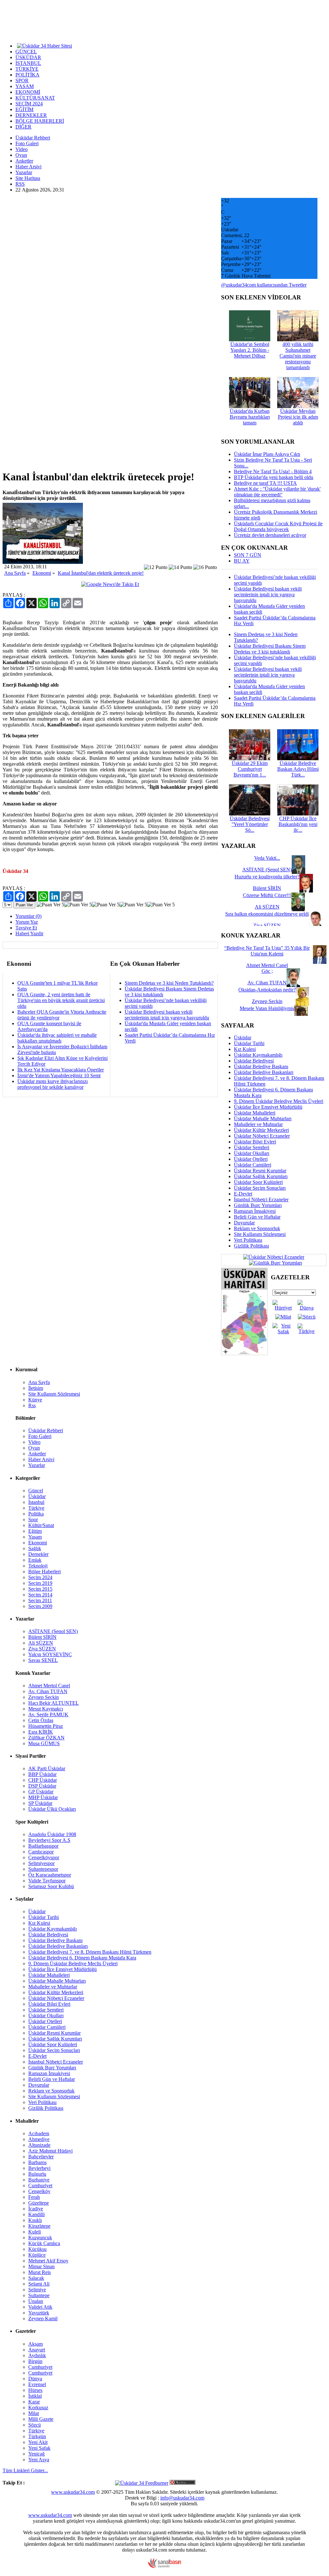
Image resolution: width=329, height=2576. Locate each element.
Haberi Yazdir (29, 933)
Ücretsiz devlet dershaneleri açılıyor (270, 535)
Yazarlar (24, 172)
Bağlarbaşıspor (43, 1846)
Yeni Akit (38, 2442)
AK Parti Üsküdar (47, 1768)
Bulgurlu (37, 2174)
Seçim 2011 (40, 1600)
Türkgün (37, 2436)
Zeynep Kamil (43, 2318)
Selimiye (37, 2290)
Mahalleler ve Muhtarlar (258, 1124)
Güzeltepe (39, 2203)
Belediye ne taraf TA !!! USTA (265, 483)
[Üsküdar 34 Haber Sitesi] (44, 45)
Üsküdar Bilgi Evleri (255, 1142)
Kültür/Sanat (41, 1525)
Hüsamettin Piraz (46, 1726)
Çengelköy (39, 2191)
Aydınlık (37, 2355)
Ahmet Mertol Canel (49, 1686)
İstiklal (35, 2396)
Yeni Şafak (39, 2448)
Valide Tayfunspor (47, 1881)
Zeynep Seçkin (44, 1697)
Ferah (34, 2197)
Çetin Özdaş (41, 1720)
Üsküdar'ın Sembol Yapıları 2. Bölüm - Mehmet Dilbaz (250, 350)
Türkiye (36, 1508)
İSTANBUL (28, 63)
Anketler (24, 161)
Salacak (36, 2278)
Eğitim (35, 1531)
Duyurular (244, 1223)
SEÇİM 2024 (29, 104)
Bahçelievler (41, 2157)
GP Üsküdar (41, 1792)
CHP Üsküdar (43, 1780)
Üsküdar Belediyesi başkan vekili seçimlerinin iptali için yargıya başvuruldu (167, 1015)
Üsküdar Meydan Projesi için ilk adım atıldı (298, 417)
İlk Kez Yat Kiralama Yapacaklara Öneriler (61, 1070)
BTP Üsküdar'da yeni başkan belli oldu (274, 477)
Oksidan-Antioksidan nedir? (267, 990)
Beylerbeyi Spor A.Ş (49, 1840)
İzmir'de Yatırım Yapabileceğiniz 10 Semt (59, 1075)
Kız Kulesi (245, 1049)
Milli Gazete (41, 2419)
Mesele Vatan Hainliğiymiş (267, 1008)
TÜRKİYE (27, 69)
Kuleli (35, 2232)
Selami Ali (39, 2284)
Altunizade (39, 2145)
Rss (32, 1405)
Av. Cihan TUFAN (48, 1691)
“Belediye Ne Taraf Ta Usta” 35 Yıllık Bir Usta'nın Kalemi (267, 951)
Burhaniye (39, 2180)
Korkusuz (38, 2407)
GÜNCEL (26, 52)
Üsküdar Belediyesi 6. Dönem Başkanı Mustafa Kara (82, 1958)
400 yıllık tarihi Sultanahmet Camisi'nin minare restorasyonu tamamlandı (298, 356)
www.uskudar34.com (73, 2492)
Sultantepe (39, 2295)
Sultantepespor (43, 1869)
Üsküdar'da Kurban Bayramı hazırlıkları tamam (250, 417)
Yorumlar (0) (28, 916)
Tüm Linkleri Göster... (25, 2470)
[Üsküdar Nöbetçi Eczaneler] (274, 1257)
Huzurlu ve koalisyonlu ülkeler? (267, 877)
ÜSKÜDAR (28, 57)
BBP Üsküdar (42, 1774)
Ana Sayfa (15, 573)
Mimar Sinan (41, 2266)
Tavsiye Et (26, 928)
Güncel (36, 1491)
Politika (36, 1514)
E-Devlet (243, 1194)
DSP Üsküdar (42, 1786)
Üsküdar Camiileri (253, 1165)
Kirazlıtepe (39, 2226)
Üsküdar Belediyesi (254, 1061)
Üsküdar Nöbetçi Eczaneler (262, 1136)
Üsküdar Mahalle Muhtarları (263, 1119)
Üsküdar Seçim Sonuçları (260, 1188)
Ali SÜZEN (41, 1643)
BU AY (242, 561)
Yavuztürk (39, 2313)
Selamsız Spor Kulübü (51, 1886)
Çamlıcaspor (41, 1852)
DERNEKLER (31, 115)
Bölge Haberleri (44, 1572)
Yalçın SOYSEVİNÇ (50, 1654)
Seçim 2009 (40, 1606)
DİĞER (23, 127)
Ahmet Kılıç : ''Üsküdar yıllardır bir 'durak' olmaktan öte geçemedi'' (277, 492)
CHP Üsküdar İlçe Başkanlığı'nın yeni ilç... (298, 824)
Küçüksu (37, 2249)
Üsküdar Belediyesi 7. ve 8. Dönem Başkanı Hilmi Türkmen (90, 1952)
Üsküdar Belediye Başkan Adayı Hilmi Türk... (298, 769)
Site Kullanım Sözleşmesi (260, 1234)
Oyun (21, 155)
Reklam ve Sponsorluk (257, 1228)
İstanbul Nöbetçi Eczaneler (261, 1199)
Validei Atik (40, 2307)
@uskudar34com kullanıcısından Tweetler (264, 285)
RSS (20, 184)
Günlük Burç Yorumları (258, 1205)
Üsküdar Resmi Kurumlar (260, 1171)
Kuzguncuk (40, 2238)
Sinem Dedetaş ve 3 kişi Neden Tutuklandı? (169, 983)
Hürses (35, 2390)
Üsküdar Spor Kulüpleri (258, 1182)
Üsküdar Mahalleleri (255, 1113)
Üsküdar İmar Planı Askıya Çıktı (267, 454)
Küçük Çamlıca (44, 2243)
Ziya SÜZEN (42, 1649)
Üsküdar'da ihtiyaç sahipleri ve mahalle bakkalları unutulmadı (57, 1038)
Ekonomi (42, 573)
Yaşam (35, 1537)
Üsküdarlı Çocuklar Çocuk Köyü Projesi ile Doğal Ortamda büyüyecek (278, 526)
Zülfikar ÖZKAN (46, 1738)
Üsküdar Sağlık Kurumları (261, 1176)
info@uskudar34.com (182, 2498)
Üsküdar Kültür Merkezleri (261, 1130)
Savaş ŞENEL (43, 1660)
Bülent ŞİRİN (42, 1637)
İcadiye (36, 2209)
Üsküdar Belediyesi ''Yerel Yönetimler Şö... (250, 824)
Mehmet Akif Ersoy (48, 2261)
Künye (35, 1400)
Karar (34, 2402)
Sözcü (35, 2425)
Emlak (35, 1560)
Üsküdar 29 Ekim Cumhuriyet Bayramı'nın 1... (250, 769)
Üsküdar (243, 1038)
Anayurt (37, 2350)
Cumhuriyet (40, 2185)
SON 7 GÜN (248, 555)
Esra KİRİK (41, 1732)
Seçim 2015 (40, 1589)
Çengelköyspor (44, 1857)
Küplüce (37, 2255)
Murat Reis (40, 2272)
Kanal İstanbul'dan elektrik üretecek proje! (101, 573)
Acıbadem (39, 2133)
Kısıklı (35, 2220)
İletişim (36, 1388)
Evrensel (37, 2384)
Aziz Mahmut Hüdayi (50, 2151)
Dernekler (38, 1554)
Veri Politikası (248, 1240)
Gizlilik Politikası (251, 1246)
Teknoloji (38, 1566)
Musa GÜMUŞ (44, 1743)
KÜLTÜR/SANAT (35, 98)
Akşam (36, 2344)
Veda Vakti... (267, 858)
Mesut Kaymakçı (46, 1709)
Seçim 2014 (40, 1595)
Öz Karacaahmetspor (50, 1875)
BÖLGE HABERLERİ (40, 121)
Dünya (35, 2379)
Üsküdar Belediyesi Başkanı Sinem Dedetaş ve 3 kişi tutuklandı (270, 649)
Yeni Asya (39, 2460)
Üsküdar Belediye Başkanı (261, 1066)
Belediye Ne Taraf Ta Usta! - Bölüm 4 (273, 471)
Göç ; (267, 971)
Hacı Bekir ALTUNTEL (53, 1703)
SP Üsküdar (40, 1803)
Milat (34, 2413)
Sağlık (35, 1548)
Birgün (35, 2361)
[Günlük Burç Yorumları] (274, 1262)
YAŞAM (25, 86)
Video (22, 149)
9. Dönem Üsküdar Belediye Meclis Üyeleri (279, 1101)
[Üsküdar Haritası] (244, 1353)
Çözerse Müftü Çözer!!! (267, 895)
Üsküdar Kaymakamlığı (258, 1055)
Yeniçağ (36, 2454)
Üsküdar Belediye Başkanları (264, 1072)
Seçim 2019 (40, 1583)
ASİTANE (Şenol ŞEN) (53, 1631)
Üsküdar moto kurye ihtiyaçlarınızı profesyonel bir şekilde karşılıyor (53, 1084)
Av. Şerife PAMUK (48, 1714)
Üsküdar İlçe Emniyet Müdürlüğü (268, 1107)
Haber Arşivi (28, 167)
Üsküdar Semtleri (252, 1147)
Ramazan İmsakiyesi (255, 1211)
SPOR (22, 80)
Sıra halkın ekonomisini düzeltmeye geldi (267, 914)
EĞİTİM (24, 109)
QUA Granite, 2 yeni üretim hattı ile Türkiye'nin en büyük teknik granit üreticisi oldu (61, 1000)
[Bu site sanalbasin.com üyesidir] (164, 2567)
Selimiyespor (41, 1863)
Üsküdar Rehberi (33, 138)
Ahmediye (39, 2139)
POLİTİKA (27, 75)
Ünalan (36, 2301)
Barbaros (37, 2162)
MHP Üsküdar (43, 1797)
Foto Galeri (27, 143)
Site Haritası (28, 178)
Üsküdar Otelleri (251, 1159)
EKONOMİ (28, 92)
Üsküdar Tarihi (249, 1043)
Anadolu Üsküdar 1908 (52, 1834)
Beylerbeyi (39, 2168)
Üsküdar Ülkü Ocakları (52, 1809)
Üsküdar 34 (15, 871)
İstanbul (36, 1502)
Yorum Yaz (27, 922)
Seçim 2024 (40, 1577)
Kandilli (36, 2214)
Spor (33, 1519)
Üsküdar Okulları (252, 1153)
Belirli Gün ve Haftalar (257, 1217)
